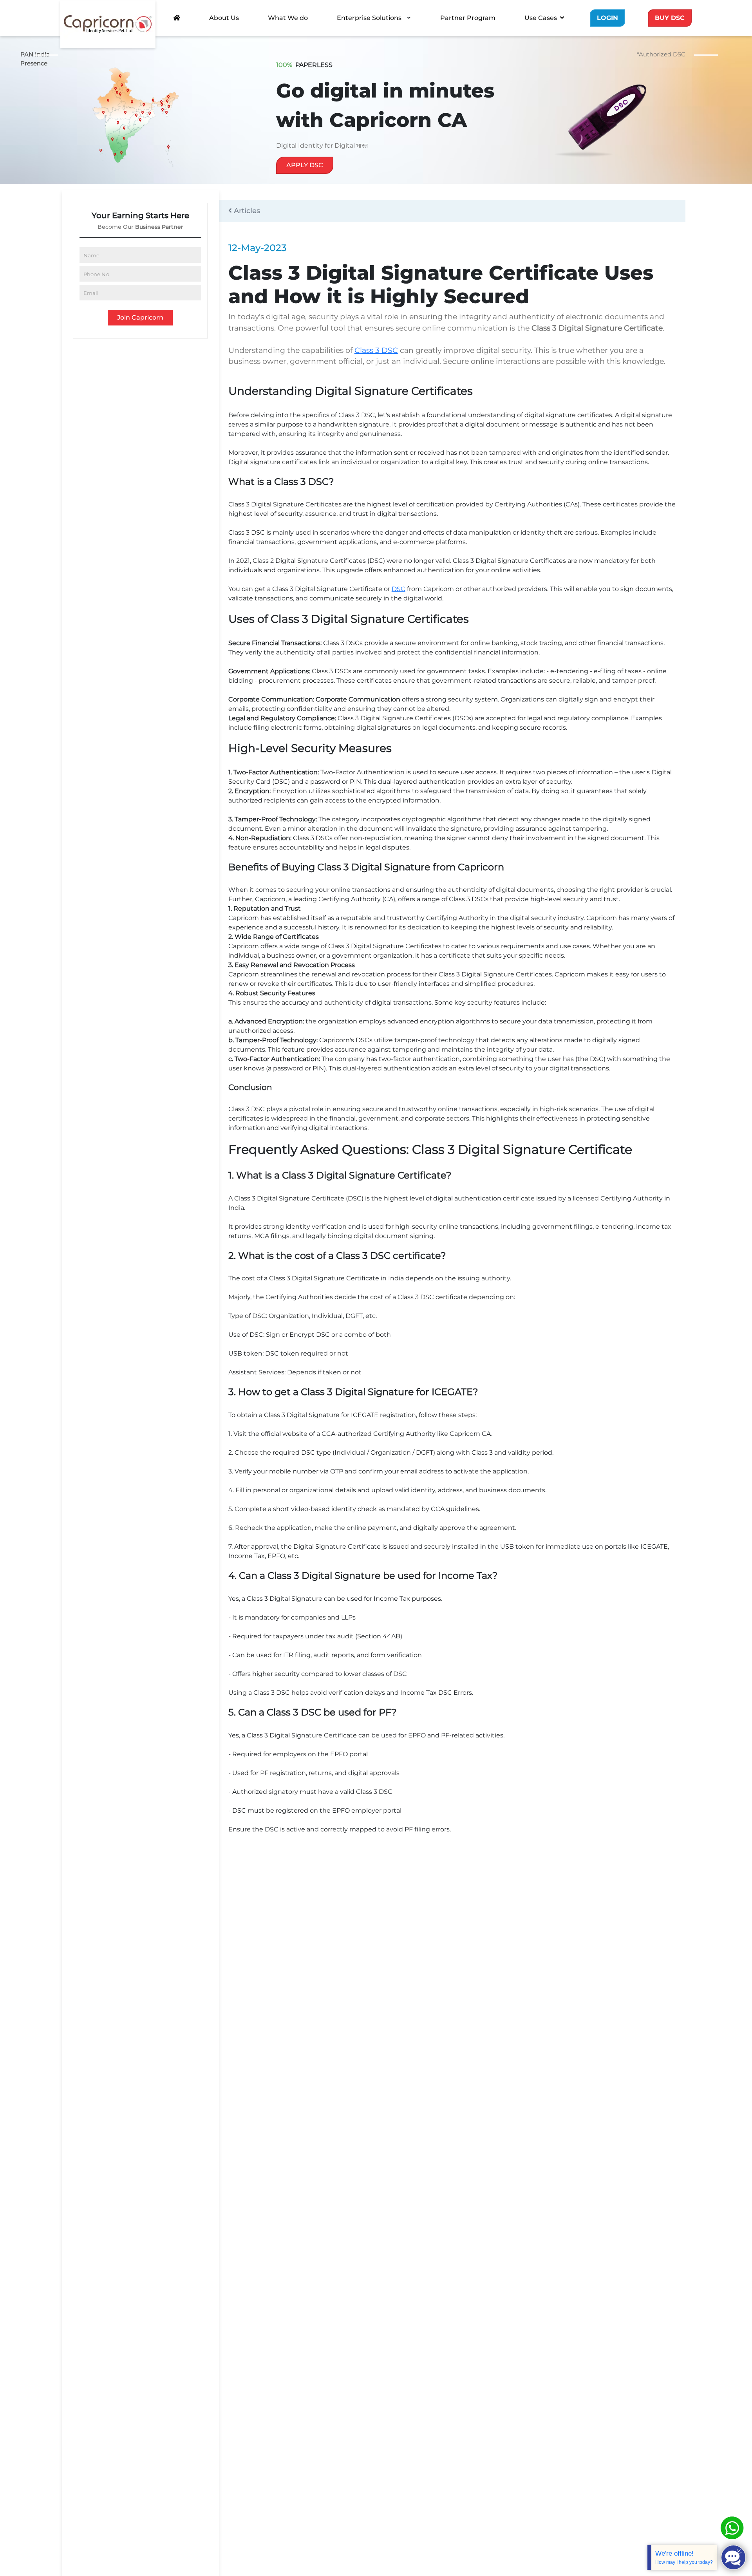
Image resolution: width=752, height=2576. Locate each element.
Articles (246, 211)
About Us (224, 18)
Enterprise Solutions (369, 18)
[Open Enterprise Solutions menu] (409, 18)
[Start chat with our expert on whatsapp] (732, 2528)
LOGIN (607, 18)
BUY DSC (670, 18)
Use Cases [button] (541, 18)
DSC (399, 589)
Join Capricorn (140, 317)
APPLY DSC (305, 165)
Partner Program (468, 18)
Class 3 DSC (376, 350)
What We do (288, 18)
